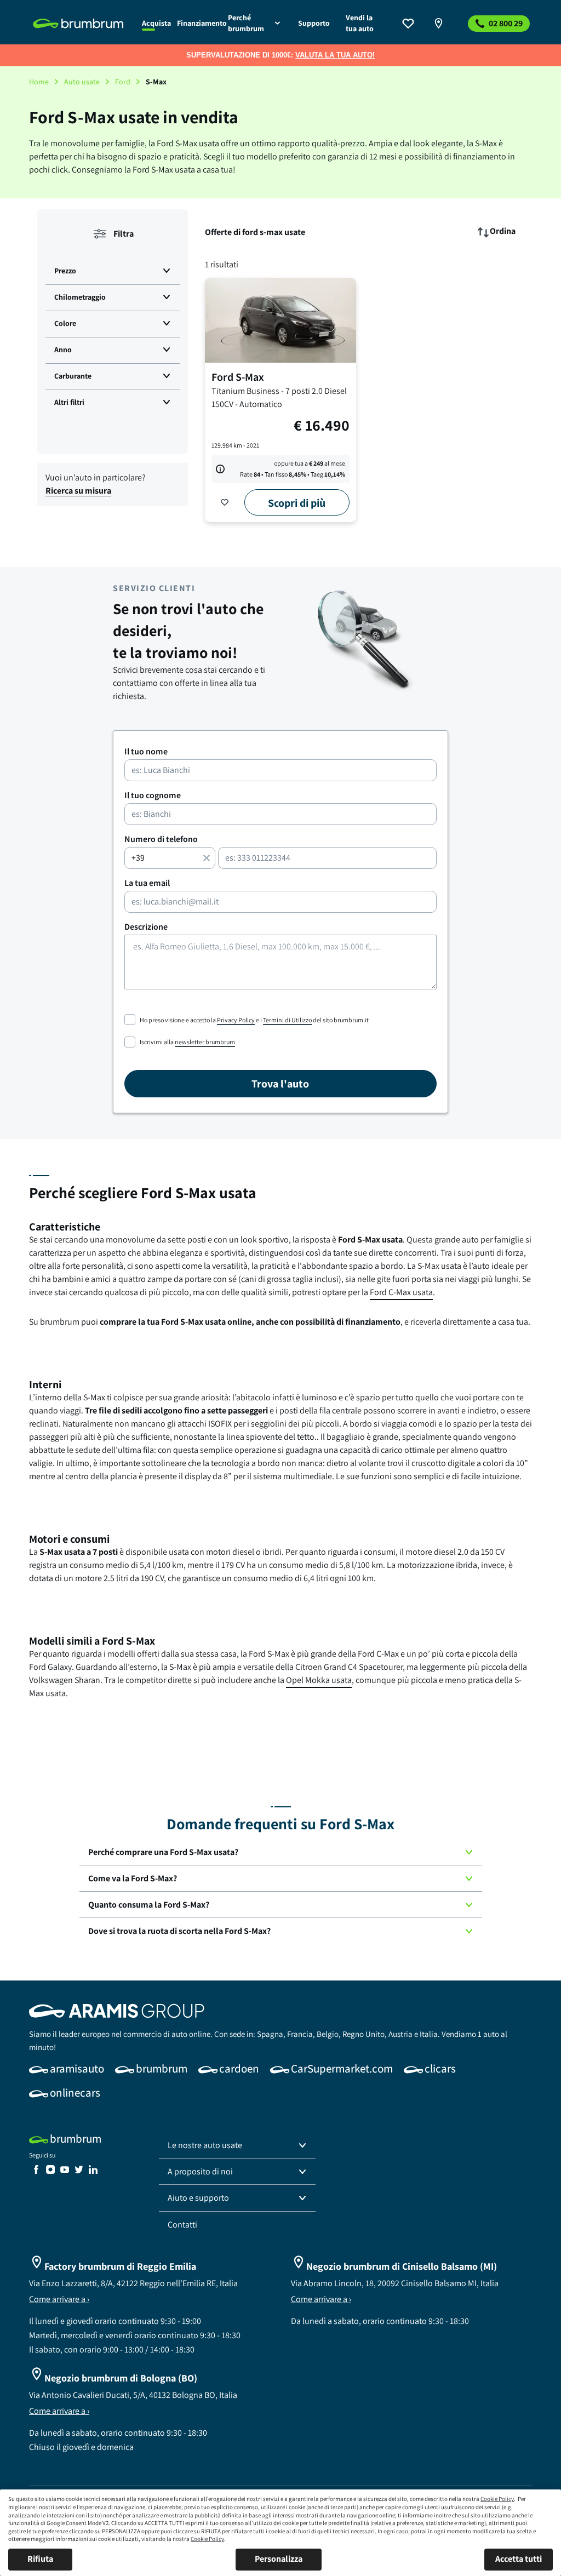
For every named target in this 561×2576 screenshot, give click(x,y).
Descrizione (146, 927)
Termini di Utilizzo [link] (287, 1020)
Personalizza (279, 2559)
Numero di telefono (161, 839)
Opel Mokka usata (319, 1680)
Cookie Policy (497, 2499)
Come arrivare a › (59, 2299)
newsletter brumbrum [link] (205, 1042)
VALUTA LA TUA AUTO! (335, 55)
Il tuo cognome (153, 795)
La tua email (147, 883)
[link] (81, 24)
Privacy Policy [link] (236, 1020)
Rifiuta (40, 2559)
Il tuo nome (146, 752)
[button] (113, 271)
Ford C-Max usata (401, 1292)
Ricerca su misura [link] (78, 491)
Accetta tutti (519, 2559)
